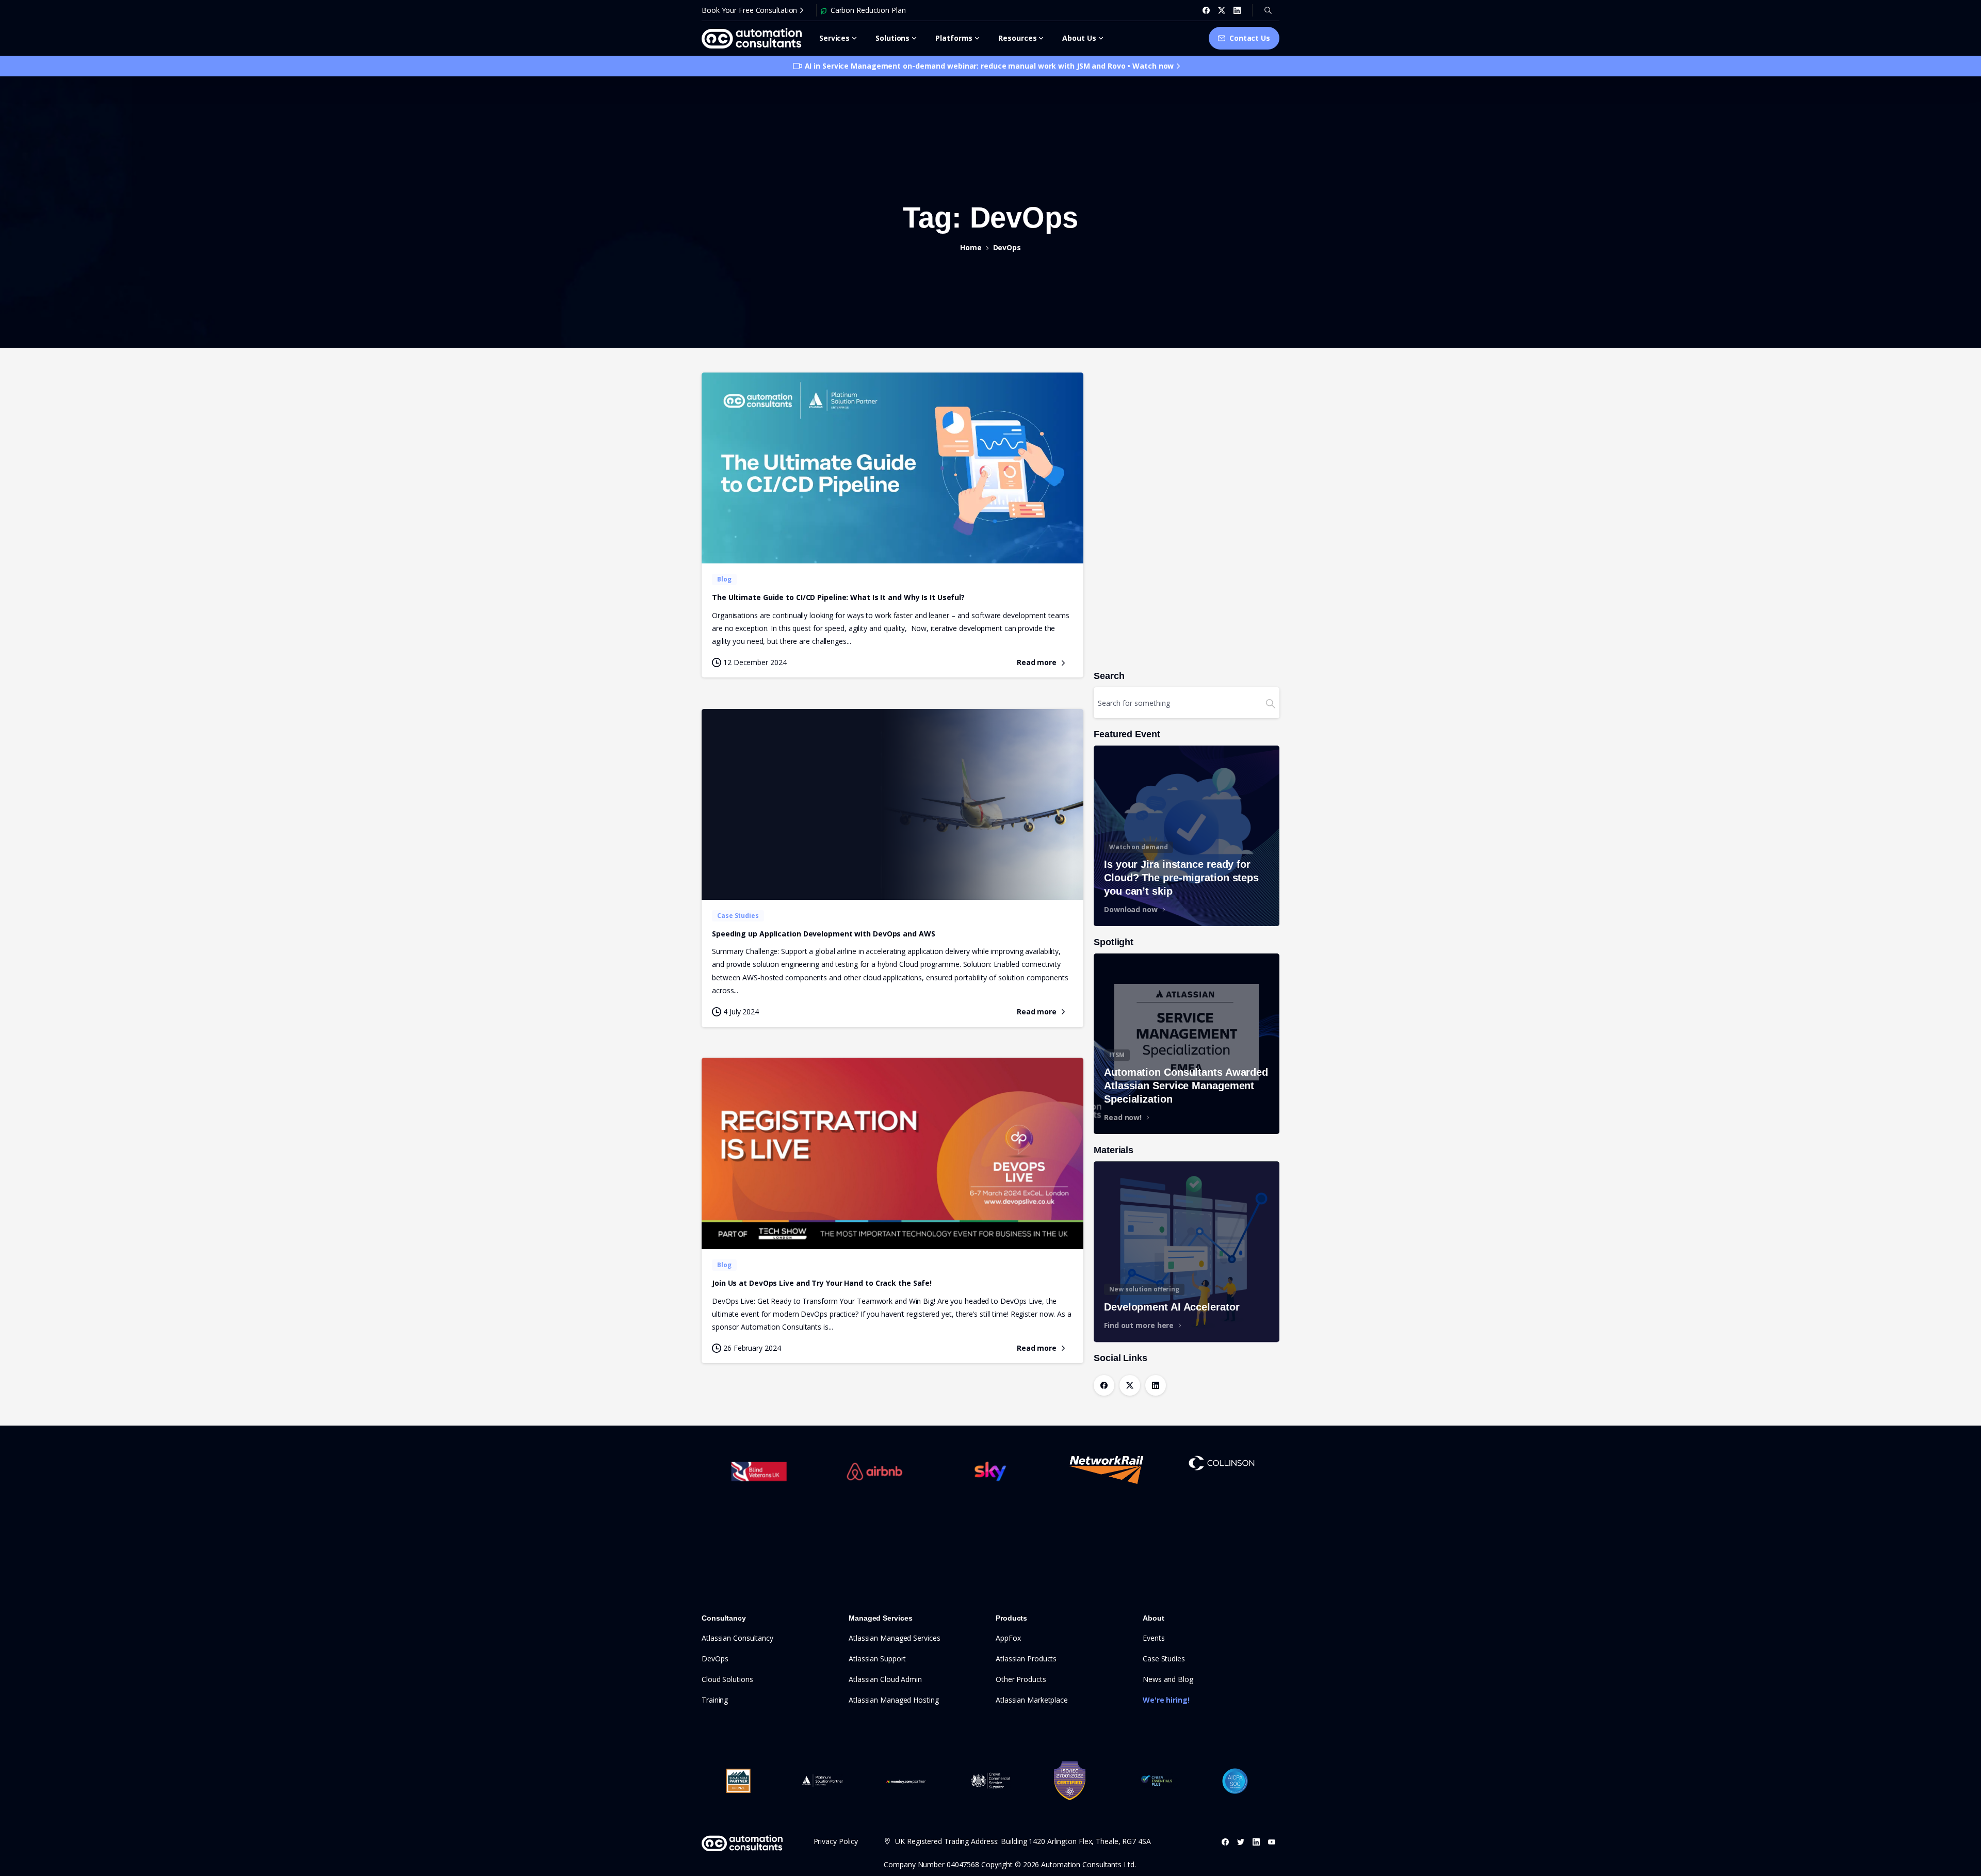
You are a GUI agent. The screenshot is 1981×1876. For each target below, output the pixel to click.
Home (971, 247)
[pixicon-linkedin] (1256, 1842)
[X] (1222, 10)
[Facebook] (1206, 10)
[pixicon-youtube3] (1272, 1842)
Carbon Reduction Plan (868, 10)
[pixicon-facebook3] (1225, 1842)
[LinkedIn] (1237, 10)
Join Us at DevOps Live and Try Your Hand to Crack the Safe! (822, 1283)
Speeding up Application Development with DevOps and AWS (824, 934)
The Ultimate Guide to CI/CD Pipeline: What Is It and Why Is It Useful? (838, 597)
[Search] (1268, 10)
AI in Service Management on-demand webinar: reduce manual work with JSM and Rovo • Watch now (989, 66)
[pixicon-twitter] (1241, 1842)
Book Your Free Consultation (749, 10)
